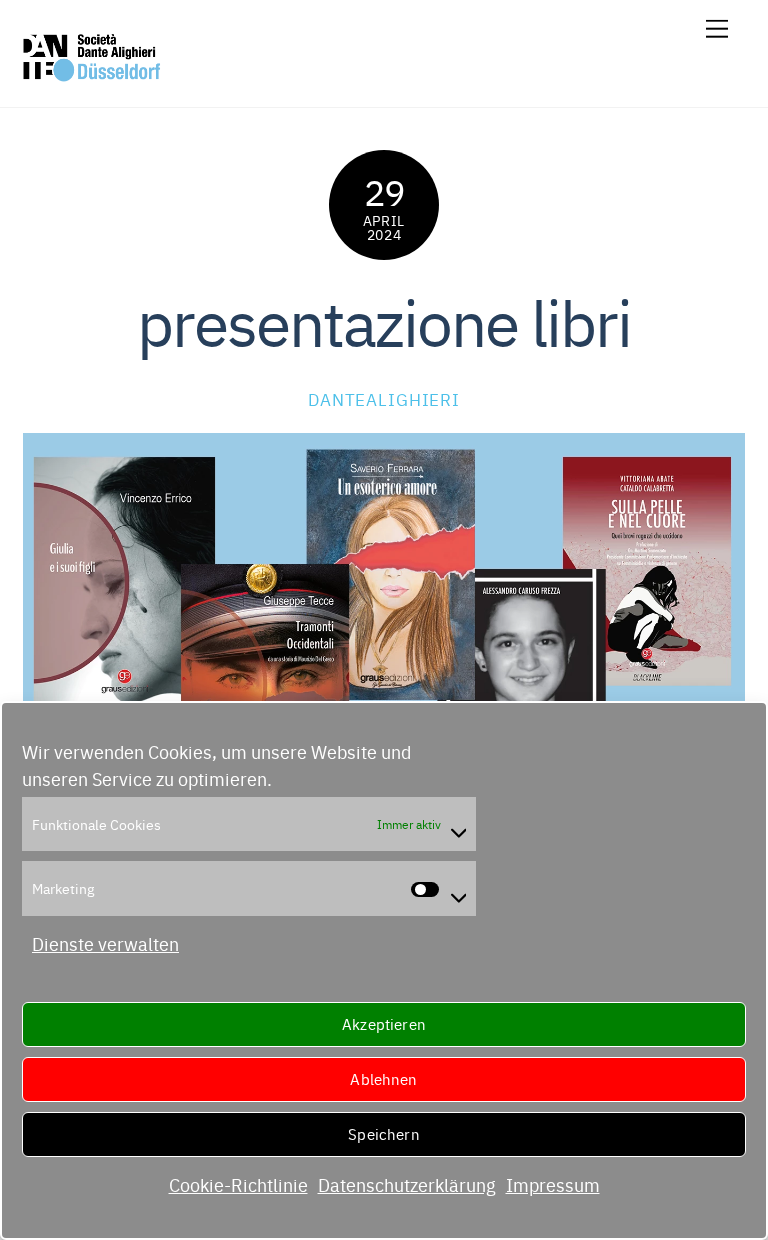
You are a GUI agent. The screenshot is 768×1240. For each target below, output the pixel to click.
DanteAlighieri (384, 398)
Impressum (553, 1184)
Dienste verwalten (105, 943)
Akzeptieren (384, 1023)
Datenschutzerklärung (407, 1184)
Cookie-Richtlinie (238, 1184)
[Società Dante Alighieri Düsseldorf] (92, 74)
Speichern (383, 1133)
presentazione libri (383, 319)
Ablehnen (383, 1078)
